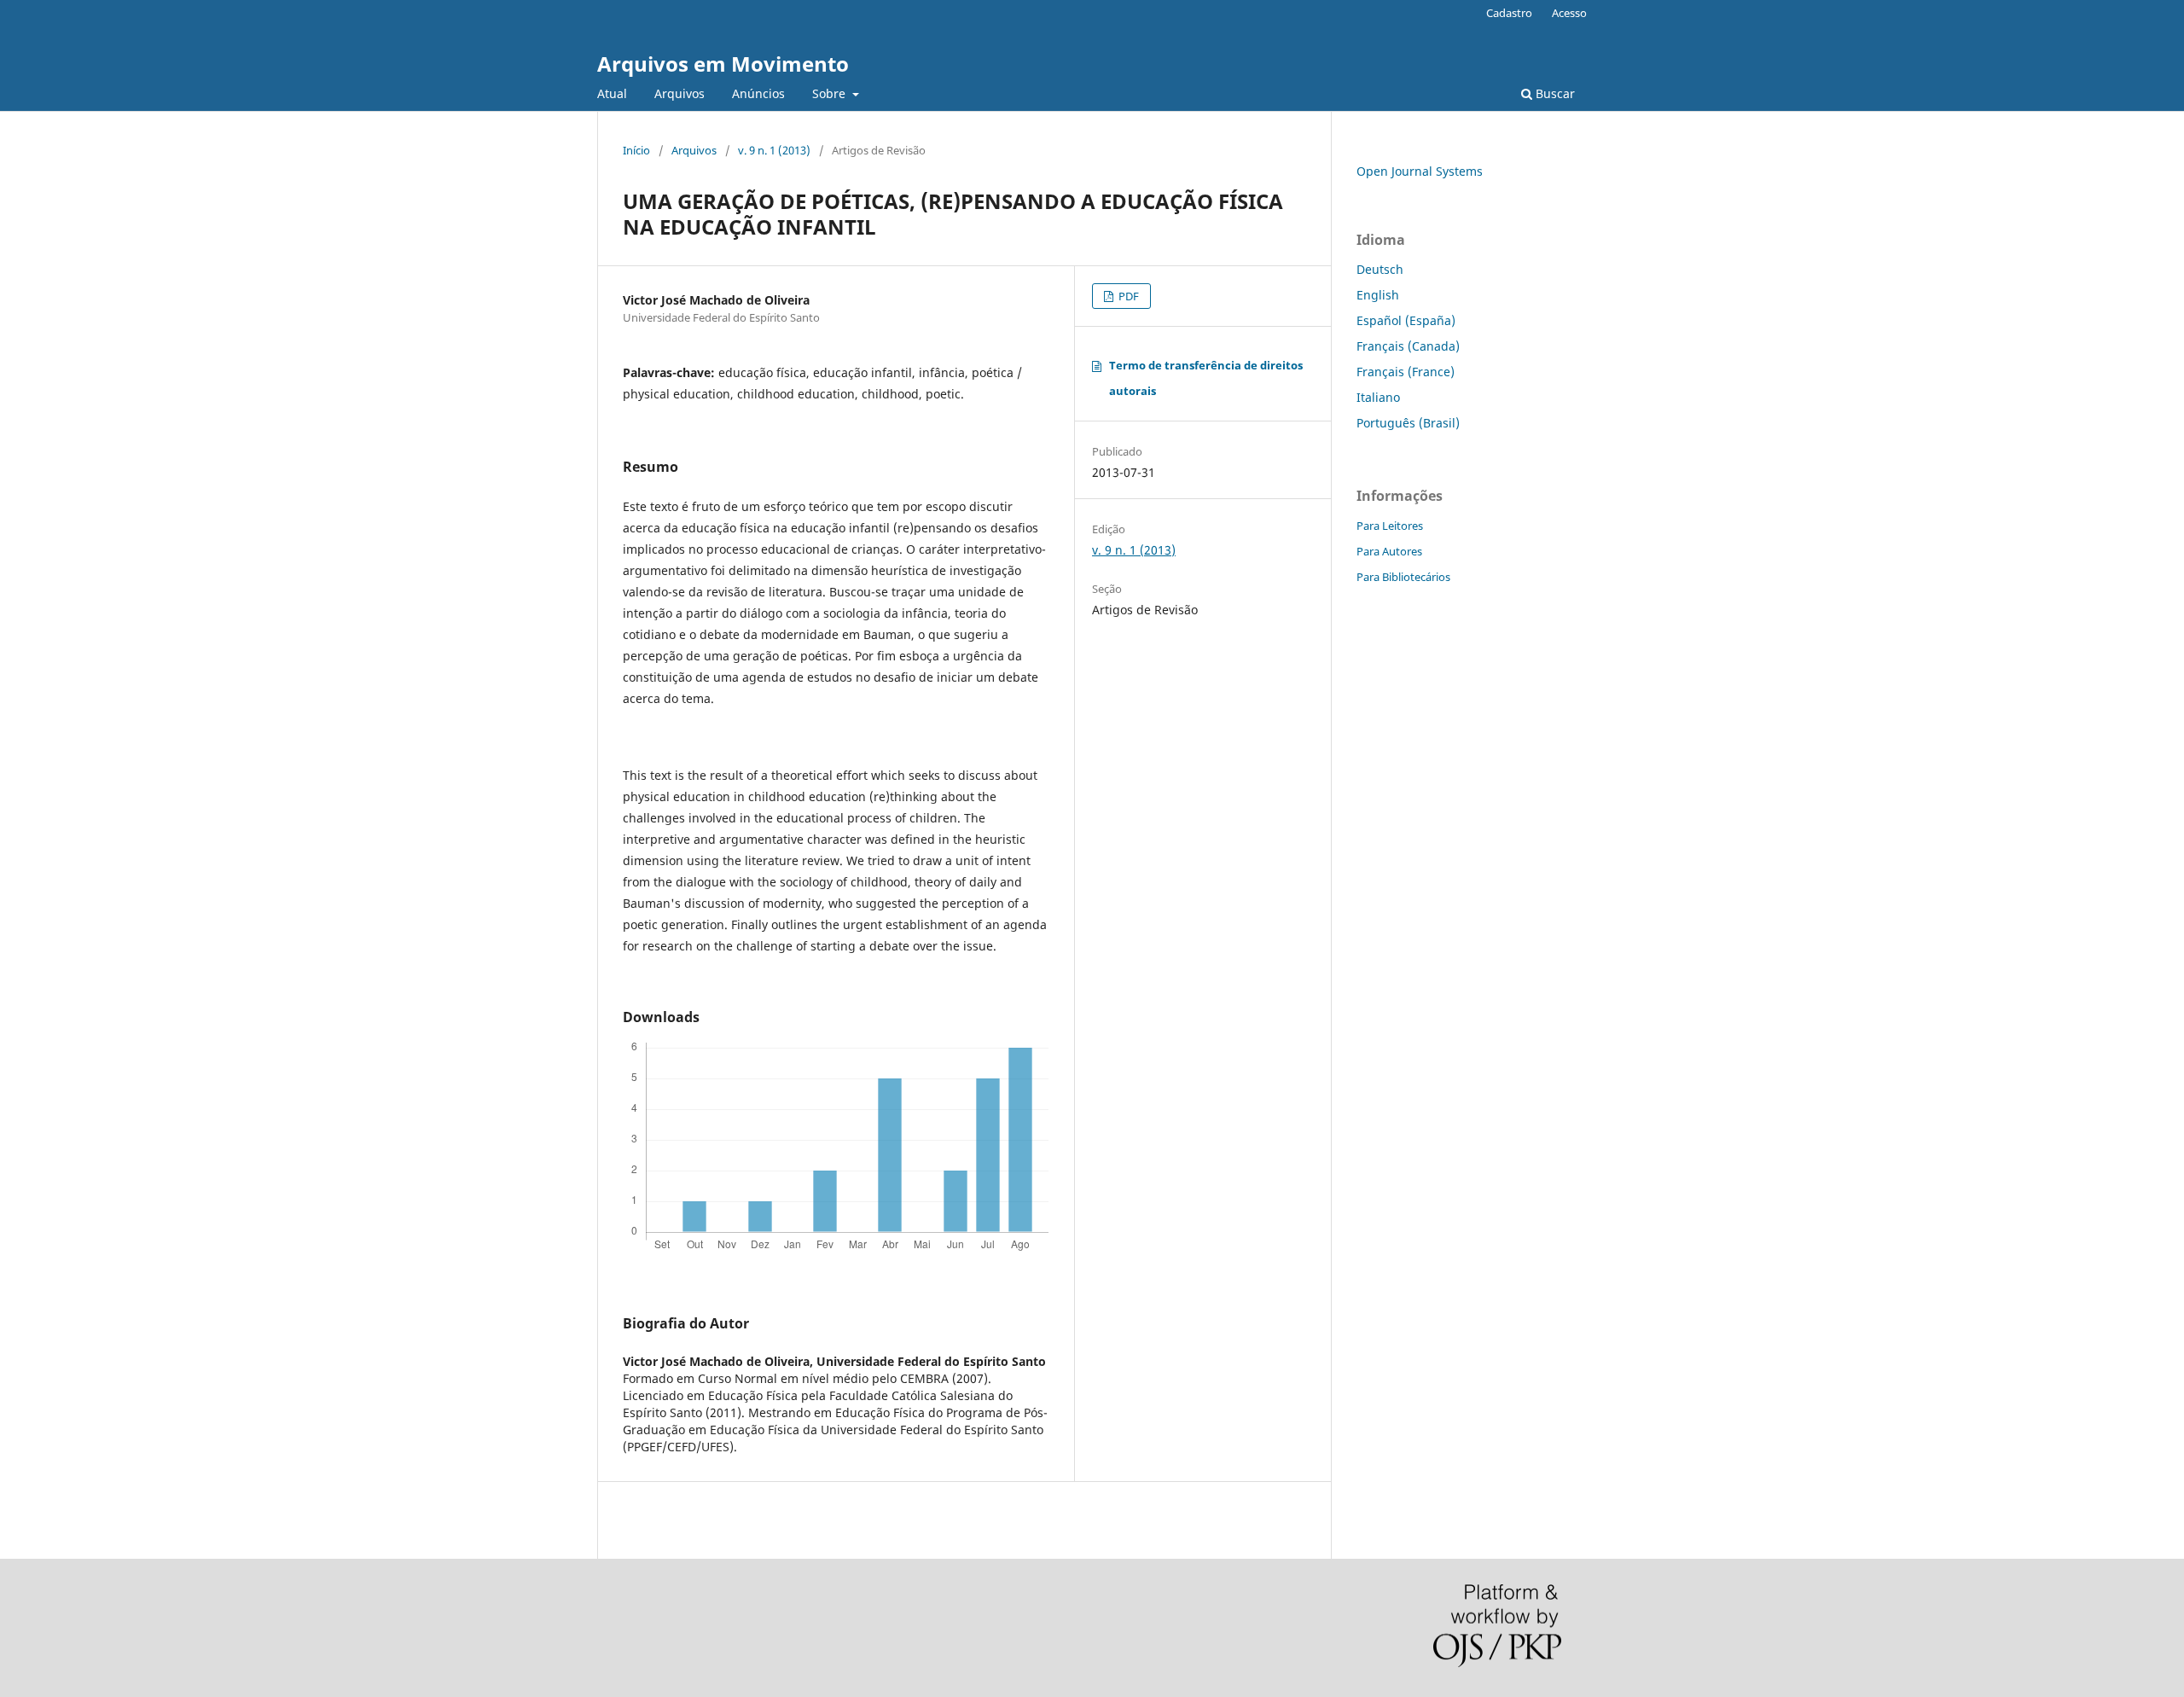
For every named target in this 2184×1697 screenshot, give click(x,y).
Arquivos (680, 93)
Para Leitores (1390, 526)
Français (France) (1406, 372)
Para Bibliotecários (1403, 577)
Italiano (1378, 397)
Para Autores (1389, 551)
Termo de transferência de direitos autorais (1206, 378)
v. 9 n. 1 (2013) (774, 150)
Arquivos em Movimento (723, 64)
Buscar (1554, 93)
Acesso (1569, 13)
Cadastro (1509, 13)
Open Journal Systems (1420, 171)
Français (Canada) (1408, 346)
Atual (612, 93)
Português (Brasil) (1408, 423)
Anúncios (758, 93)
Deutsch (1380, 269)
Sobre (831, 93)
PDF (1127, 296)
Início (636, 150)
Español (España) (1406, 320)
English (1378, 295)
